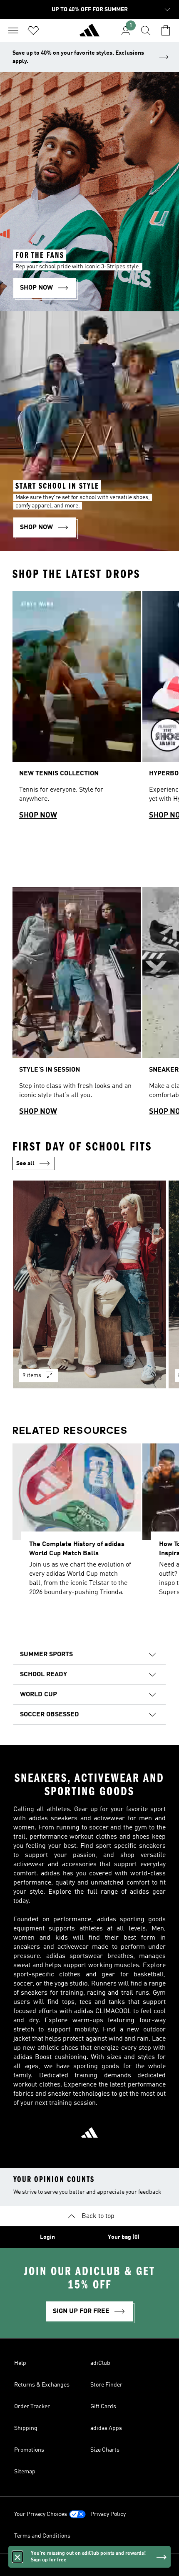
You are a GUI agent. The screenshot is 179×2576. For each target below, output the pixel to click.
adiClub (100, 2363)
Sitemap (25, 2472)
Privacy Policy (108, 2514)
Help (20, 2363)
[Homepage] (89, 34)
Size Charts (105, 2450)
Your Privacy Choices (41, 2514)
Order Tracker (32, 2407)
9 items (32, 1375)
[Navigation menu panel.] (13, 30)
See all (25, 1163)
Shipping (26, 2428)
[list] (89, 709)
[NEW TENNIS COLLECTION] (77, 709)
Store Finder (106, 2385)
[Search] (146, 30)
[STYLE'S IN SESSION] (77, 1005)
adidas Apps (106, 2428)
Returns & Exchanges (42, 2385)
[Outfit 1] (89, 1284)
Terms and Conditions (42, 2536)
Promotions (29, 2450)
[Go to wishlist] (33, 30)
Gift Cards (103, 2407)
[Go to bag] (166, 30)
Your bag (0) (124, 2237)
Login (47, 2237)
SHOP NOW (38, 815)
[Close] (17, 2557)
